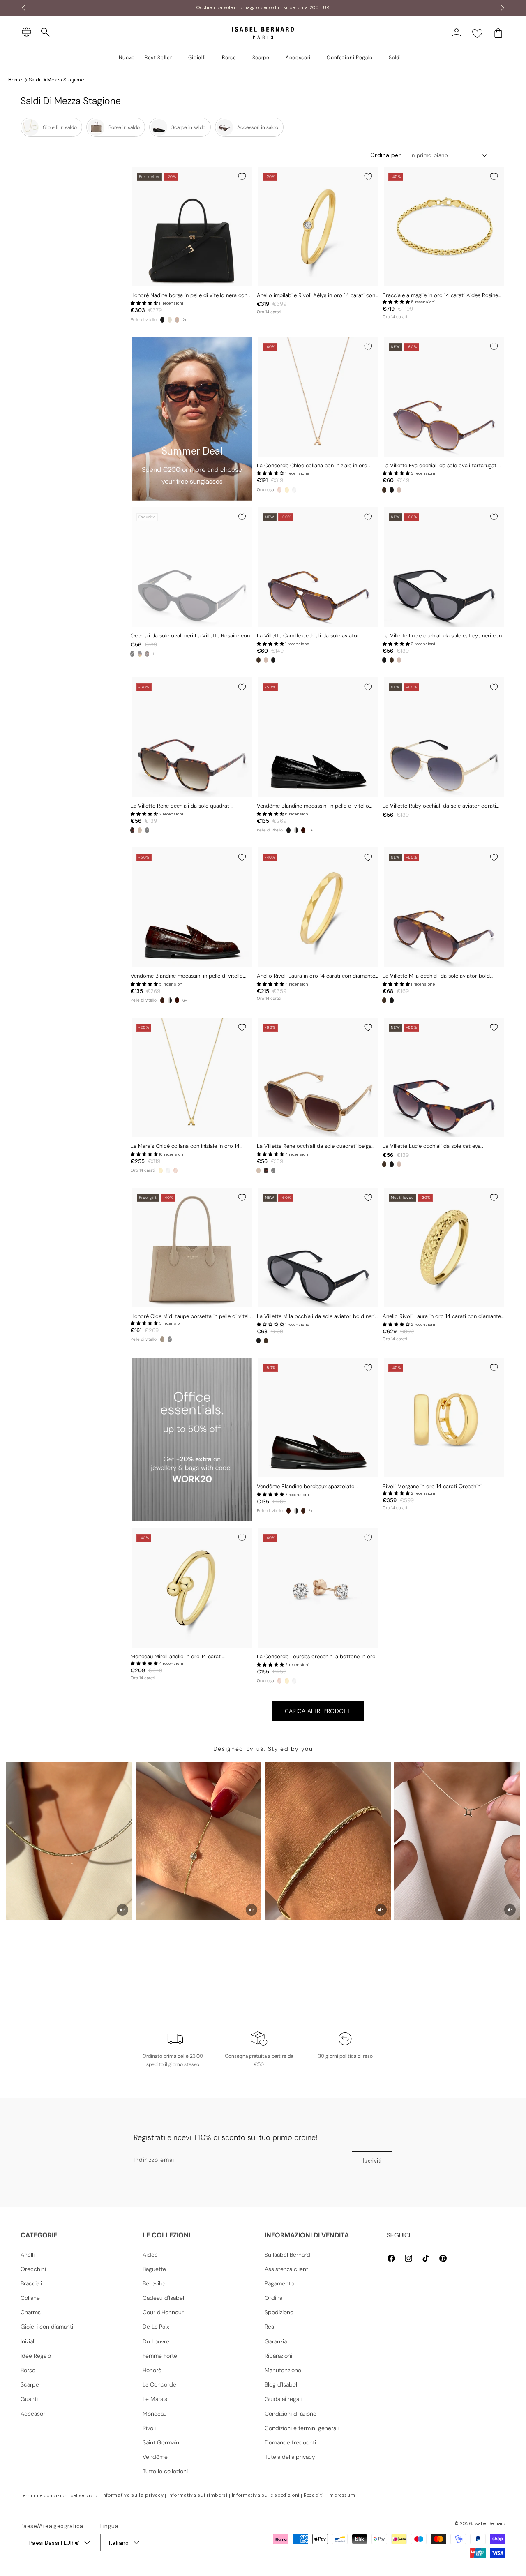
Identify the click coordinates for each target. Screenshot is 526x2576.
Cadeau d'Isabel (163, 2298)
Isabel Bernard (490, 2523)
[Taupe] (162, 1339)
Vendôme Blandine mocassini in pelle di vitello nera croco (313, 806)
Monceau (155, 2414)
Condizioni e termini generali (302, 2428)
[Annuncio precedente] (23, 8)
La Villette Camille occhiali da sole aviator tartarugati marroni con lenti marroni (308, 636)
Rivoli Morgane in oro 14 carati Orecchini (432, 1487)
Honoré (152, 2370)
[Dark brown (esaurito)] (147, 654)
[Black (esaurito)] (132, 654)
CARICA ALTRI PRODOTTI (318, 1711)
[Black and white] (296, 830)
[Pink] (399, 490)
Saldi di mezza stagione (56, 80)
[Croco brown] (162, 1000)
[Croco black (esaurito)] (170, 1339)
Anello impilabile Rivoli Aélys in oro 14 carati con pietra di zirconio (316, 296)
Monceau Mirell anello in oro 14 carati (176, 1657)
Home (15, 80)
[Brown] (384, 490)
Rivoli (149, 2428)
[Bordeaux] (303, 830)
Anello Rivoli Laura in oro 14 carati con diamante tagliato (316, 976)
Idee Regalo (36, 2356)
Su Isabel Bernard (287, 2255)
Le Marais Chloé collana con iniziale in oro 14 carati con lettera (185, 1146)
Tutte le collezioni (165, 2471)
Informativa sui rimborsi (198, 2495)
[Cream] (170, 320)
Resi (270, 2327)
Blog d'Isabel (281, 2384)
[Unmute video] (122, 1910)
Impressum (341, 2495)
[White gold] (294, 490)
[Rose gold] (279, 490)
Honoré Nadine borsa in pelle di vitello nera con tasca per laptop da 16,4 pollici (189, 296)
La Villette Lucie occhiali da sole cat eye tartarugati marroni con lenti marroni (431, 1146)
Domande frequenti (290, 2442)
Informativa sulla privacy (133, 2495)
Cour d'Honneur (163, 2312)
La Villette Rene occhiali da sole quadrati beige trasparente (314, 1146)
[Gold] (287, 490)
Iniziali (28, 2341)
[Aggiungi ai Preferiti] (242, 177)
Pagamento (279, 2283)
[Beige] (140, 830)
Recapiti (314, 2495)
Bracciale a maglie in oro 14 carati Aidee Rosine (440, 295)
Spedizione (279, 2312)
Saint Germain (161, 2442)
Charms (31, 2312)
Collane (30, 2298)
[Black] (162, 320)
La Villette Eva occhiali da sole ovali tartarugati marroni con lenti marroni (440, 466)
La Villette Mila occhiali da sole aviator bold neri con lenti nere (316, 1317)
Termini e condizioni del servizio (59, 2495)
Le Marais (155, 2399)
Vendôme (155, 2457)
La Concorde (159, 2384)
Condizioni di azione (291, 2414)
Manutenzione (283, 2370)
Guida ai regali (283, 2399)
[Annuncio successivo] (503, 8)
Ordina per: (386, 155)
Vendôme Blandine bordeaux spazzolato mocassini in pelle (306, 1487)
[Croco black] (288, 830)
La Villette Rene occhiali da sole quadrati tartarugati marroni (181, 806)
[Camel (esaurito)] (177, 320)
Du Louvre (156, 2341)
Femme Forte (160, 2356)
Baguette (154, 2269)
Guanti (29, 2399)
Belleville (154, 2283)
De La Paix (156, 2327)
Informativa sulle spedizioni (266, 2495)
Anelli (28, 2255)
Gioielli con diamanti (47, 2327)
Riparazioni (278, 2356)
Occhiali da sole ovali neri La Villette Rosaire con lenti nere (190, 636)
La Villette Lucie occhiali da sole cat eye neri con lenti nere (442, 636)
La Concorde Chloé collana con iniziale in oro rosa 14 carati (312, 466)
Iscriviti (372, 2161)
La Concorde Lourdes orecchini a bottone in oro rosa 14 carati (316, 1657)
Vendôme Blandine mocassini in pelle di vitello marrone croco (187, 976)
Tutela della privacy (290, 2457)
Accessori (33, 2414)
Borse (28, 2370)
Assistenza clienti (287, 2269)
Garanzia (276, 2341)
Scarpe (30, 2384)
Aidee (150, 2255)
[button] (46, 32)
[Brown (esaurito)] (140, 654)
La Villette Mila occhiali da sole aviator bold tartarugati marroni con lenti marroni (436, 976)
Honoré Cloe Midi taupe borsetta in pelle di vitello (192, 1316)
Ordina (273, 2298)
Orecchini (33, 2269)
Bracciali (31, 2283)
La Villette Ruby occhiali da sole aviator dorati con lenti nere (439, 806)
